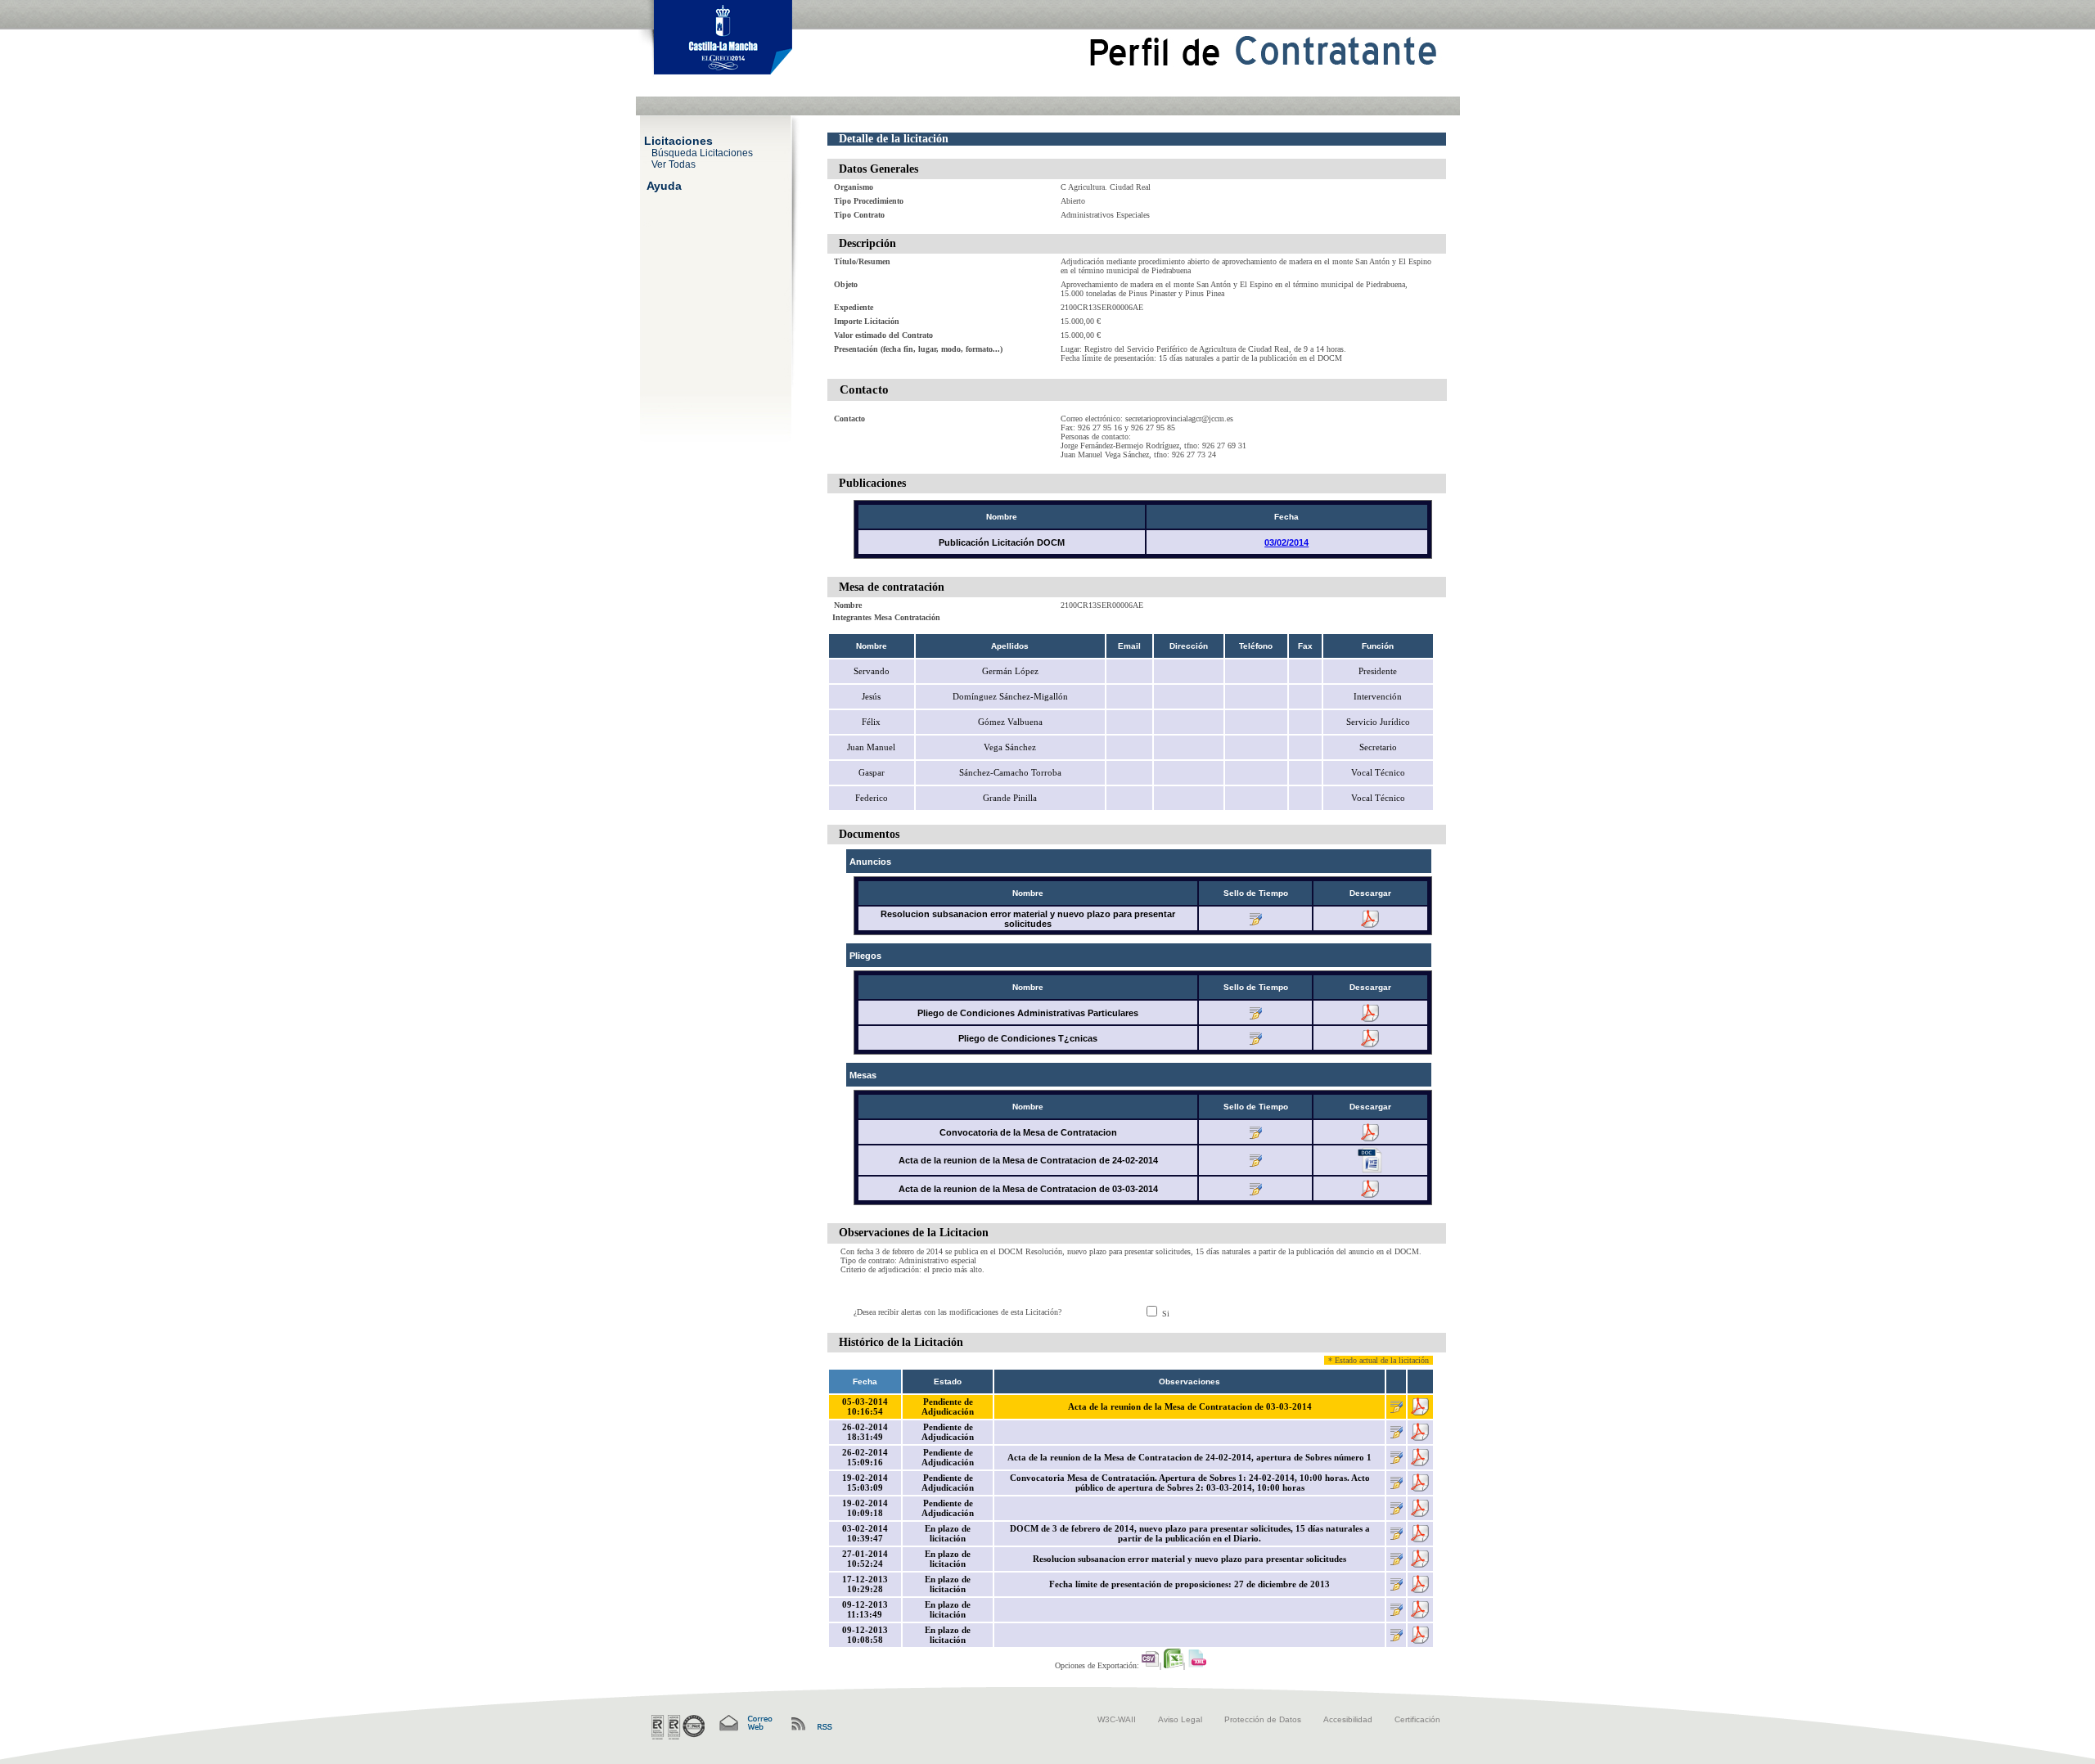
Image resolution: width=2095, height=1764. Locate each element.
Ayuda (664, 185)
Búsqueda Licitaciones (702, 152)
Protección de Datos (1263, 1719)
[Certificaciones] (678, 1727)
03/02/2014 (1286, 542)
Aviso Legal (1180, 1719)
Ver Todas (674, 164)
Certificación (1417, 1719)
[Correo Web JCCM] (745, 1723)
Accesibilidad (1348, 1719)
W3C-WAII (1117, 1719)
